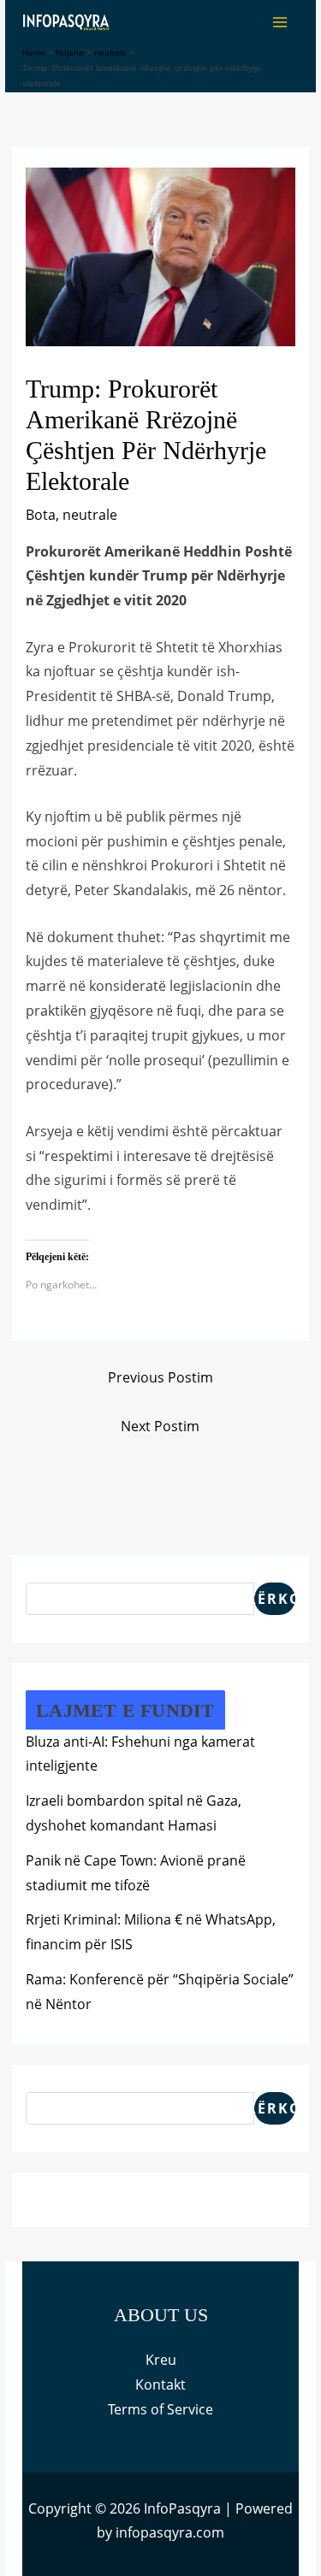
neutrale (90, 515)
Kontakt (160, 2384)
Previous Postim (160, 1377)
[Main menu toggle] (280, 22)
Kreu (161, 2360)
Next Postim (160, 1426)
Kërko (275, 1599)
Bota (41, 515)
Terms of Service (160, 2409)
